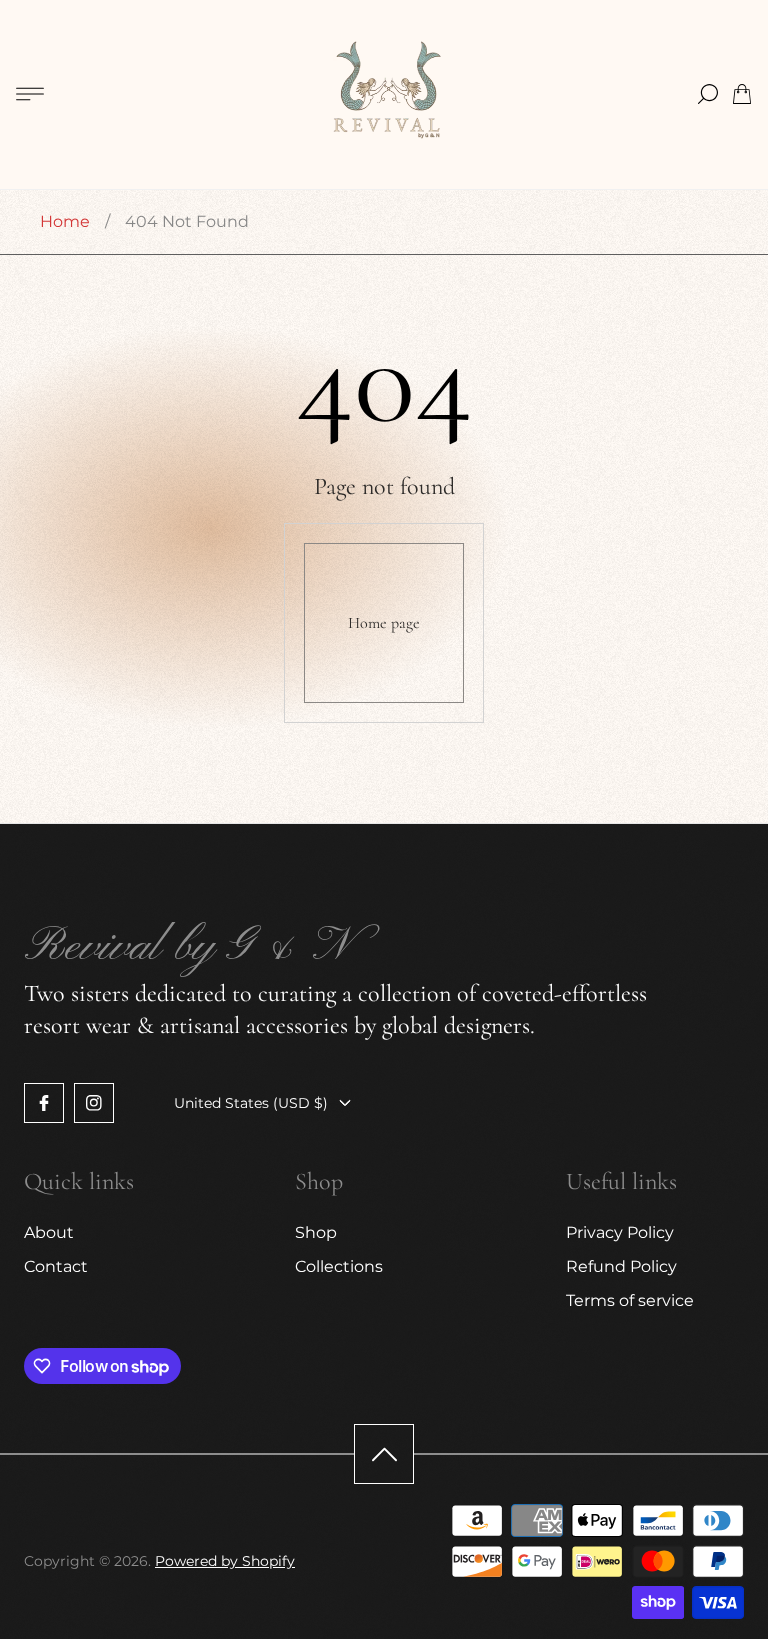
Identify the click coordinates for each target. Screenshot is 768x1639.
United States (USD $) (251, 1103)
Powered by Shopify (225, 1561)
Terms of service (630, 1300)
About (49, 1232)
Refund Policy (621, 1266)
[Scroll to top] (384, 1454)
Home (65, 221)
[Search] (708, 94)
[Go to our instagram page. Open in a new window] (94, 1103)
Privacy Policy (620, 1232)
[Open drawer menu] (30, 94)
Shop (316, 1232)
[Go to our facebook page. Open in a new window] (44, 1103)
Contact (56, 1266)
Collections (339, 1266)
